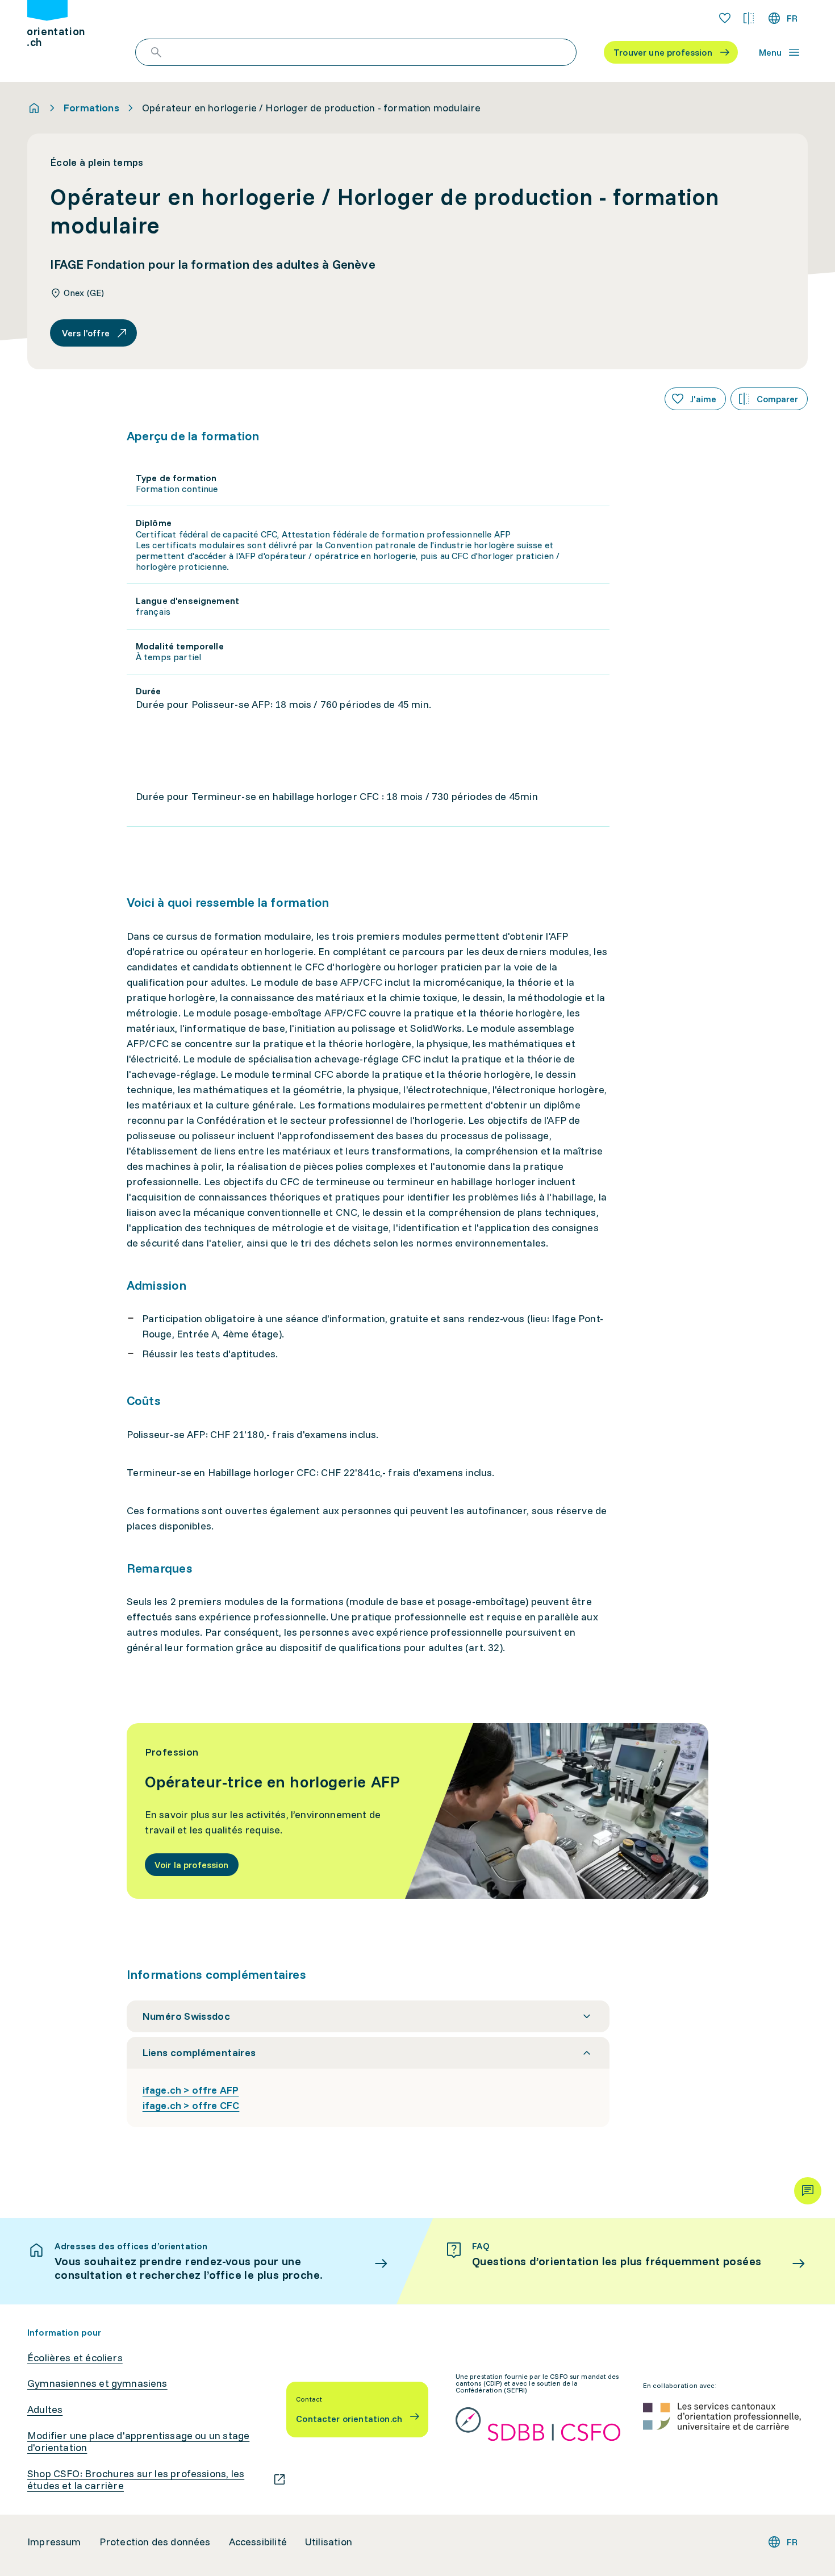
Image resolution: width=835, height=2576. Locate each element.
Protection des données (155, 2542)
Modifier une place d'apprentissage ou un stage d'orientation (138, 2442)
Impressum (54, 2542)
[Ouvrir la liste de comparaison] (749, 18)
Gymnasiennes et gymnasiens (97, 2383)
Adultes (45, 2410)
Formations (91, 108)
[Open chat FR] (808, 2191)
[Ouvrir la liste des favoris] (725, 18)
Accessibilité (258, 2542)
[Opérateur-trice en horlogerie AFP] (418, 1811)
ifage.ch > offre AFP (191, 2090)
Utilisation (329, 2542)
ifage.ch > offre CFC (191, 2105)
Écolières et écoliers (75, 2358)
